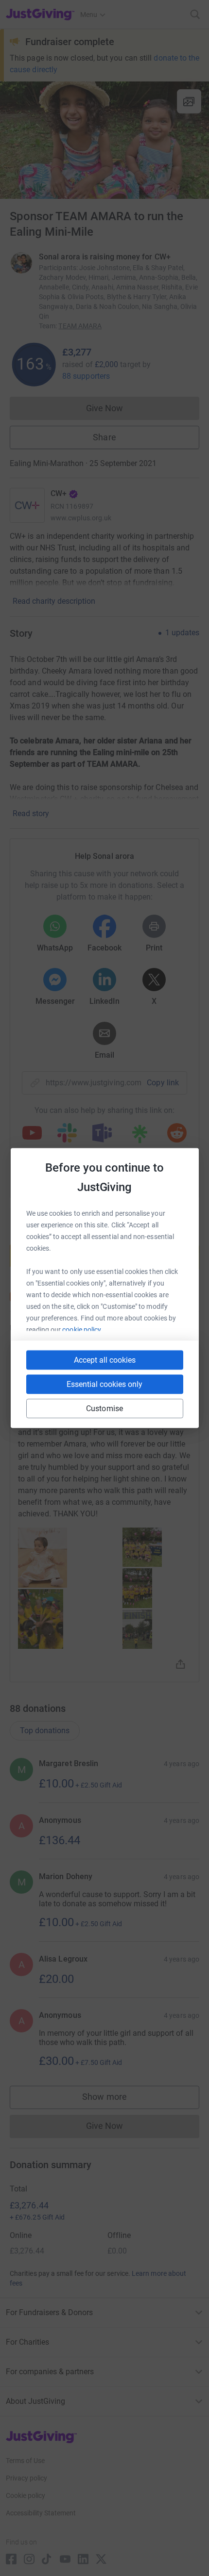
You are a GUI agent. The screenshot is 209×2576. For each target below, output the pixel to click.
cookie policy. (82, 1330)
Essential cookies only (104, 1384)
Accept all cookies (105, 1360)
